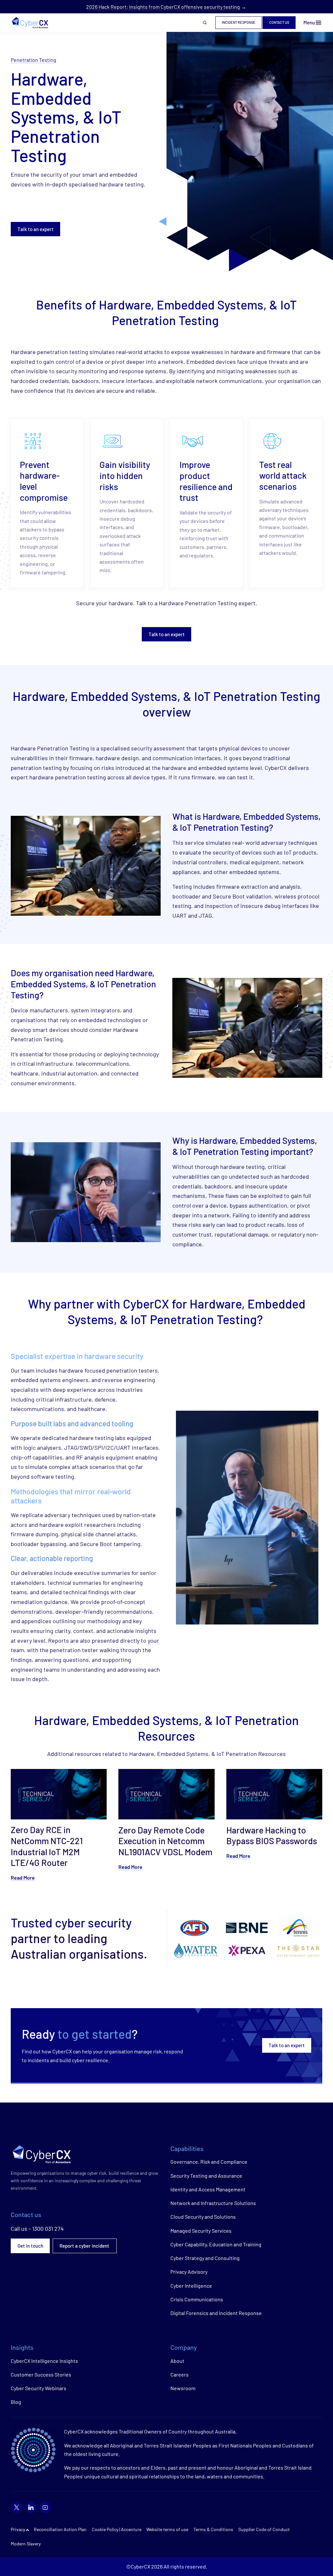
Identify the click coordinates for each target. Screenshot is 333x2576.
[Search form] (205, 23)
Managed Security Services (201, 2231)
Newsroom (183, 2388)
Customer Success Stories (41, 2374)
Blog (16, 2402)
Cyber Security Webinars (39, 2388)
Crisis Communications (197, 2299)
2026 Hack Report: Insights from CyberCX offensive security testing (163, 7)
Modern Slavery (26, 2544)
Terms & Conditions (213, 2529)
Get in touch (30, 2246)
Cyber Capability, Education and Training (216, 2244)
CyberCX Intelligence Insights (44, 2361)
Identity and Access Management (208, 2189)
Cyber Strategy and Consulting (205, 2258)
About (177, 2361)
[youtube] (45, 2507)
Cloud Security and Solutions (203, 2217)
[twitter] (17, 2507)
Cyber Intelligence (191, 2286)
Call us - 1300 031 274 (37, 2228)
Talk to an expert (36, 229)
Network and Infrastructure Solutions (213, 2203)
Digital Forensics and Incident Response (216, 2313)
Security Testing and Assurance (206, 2176)
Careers (180, 2374)
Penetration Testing (33, 60)
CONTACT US (279, 22)
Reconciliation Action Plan (60, 2529)
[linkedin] (31, 2507)
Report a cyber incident (85, 2246)
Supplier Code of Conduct (264, 2529)
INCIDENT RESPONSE (239, 22)
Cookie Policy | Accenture (117, 2529)
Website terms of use (167, 2529)
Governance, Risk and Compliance (209, 2162)
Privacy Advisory (189, 2272)
